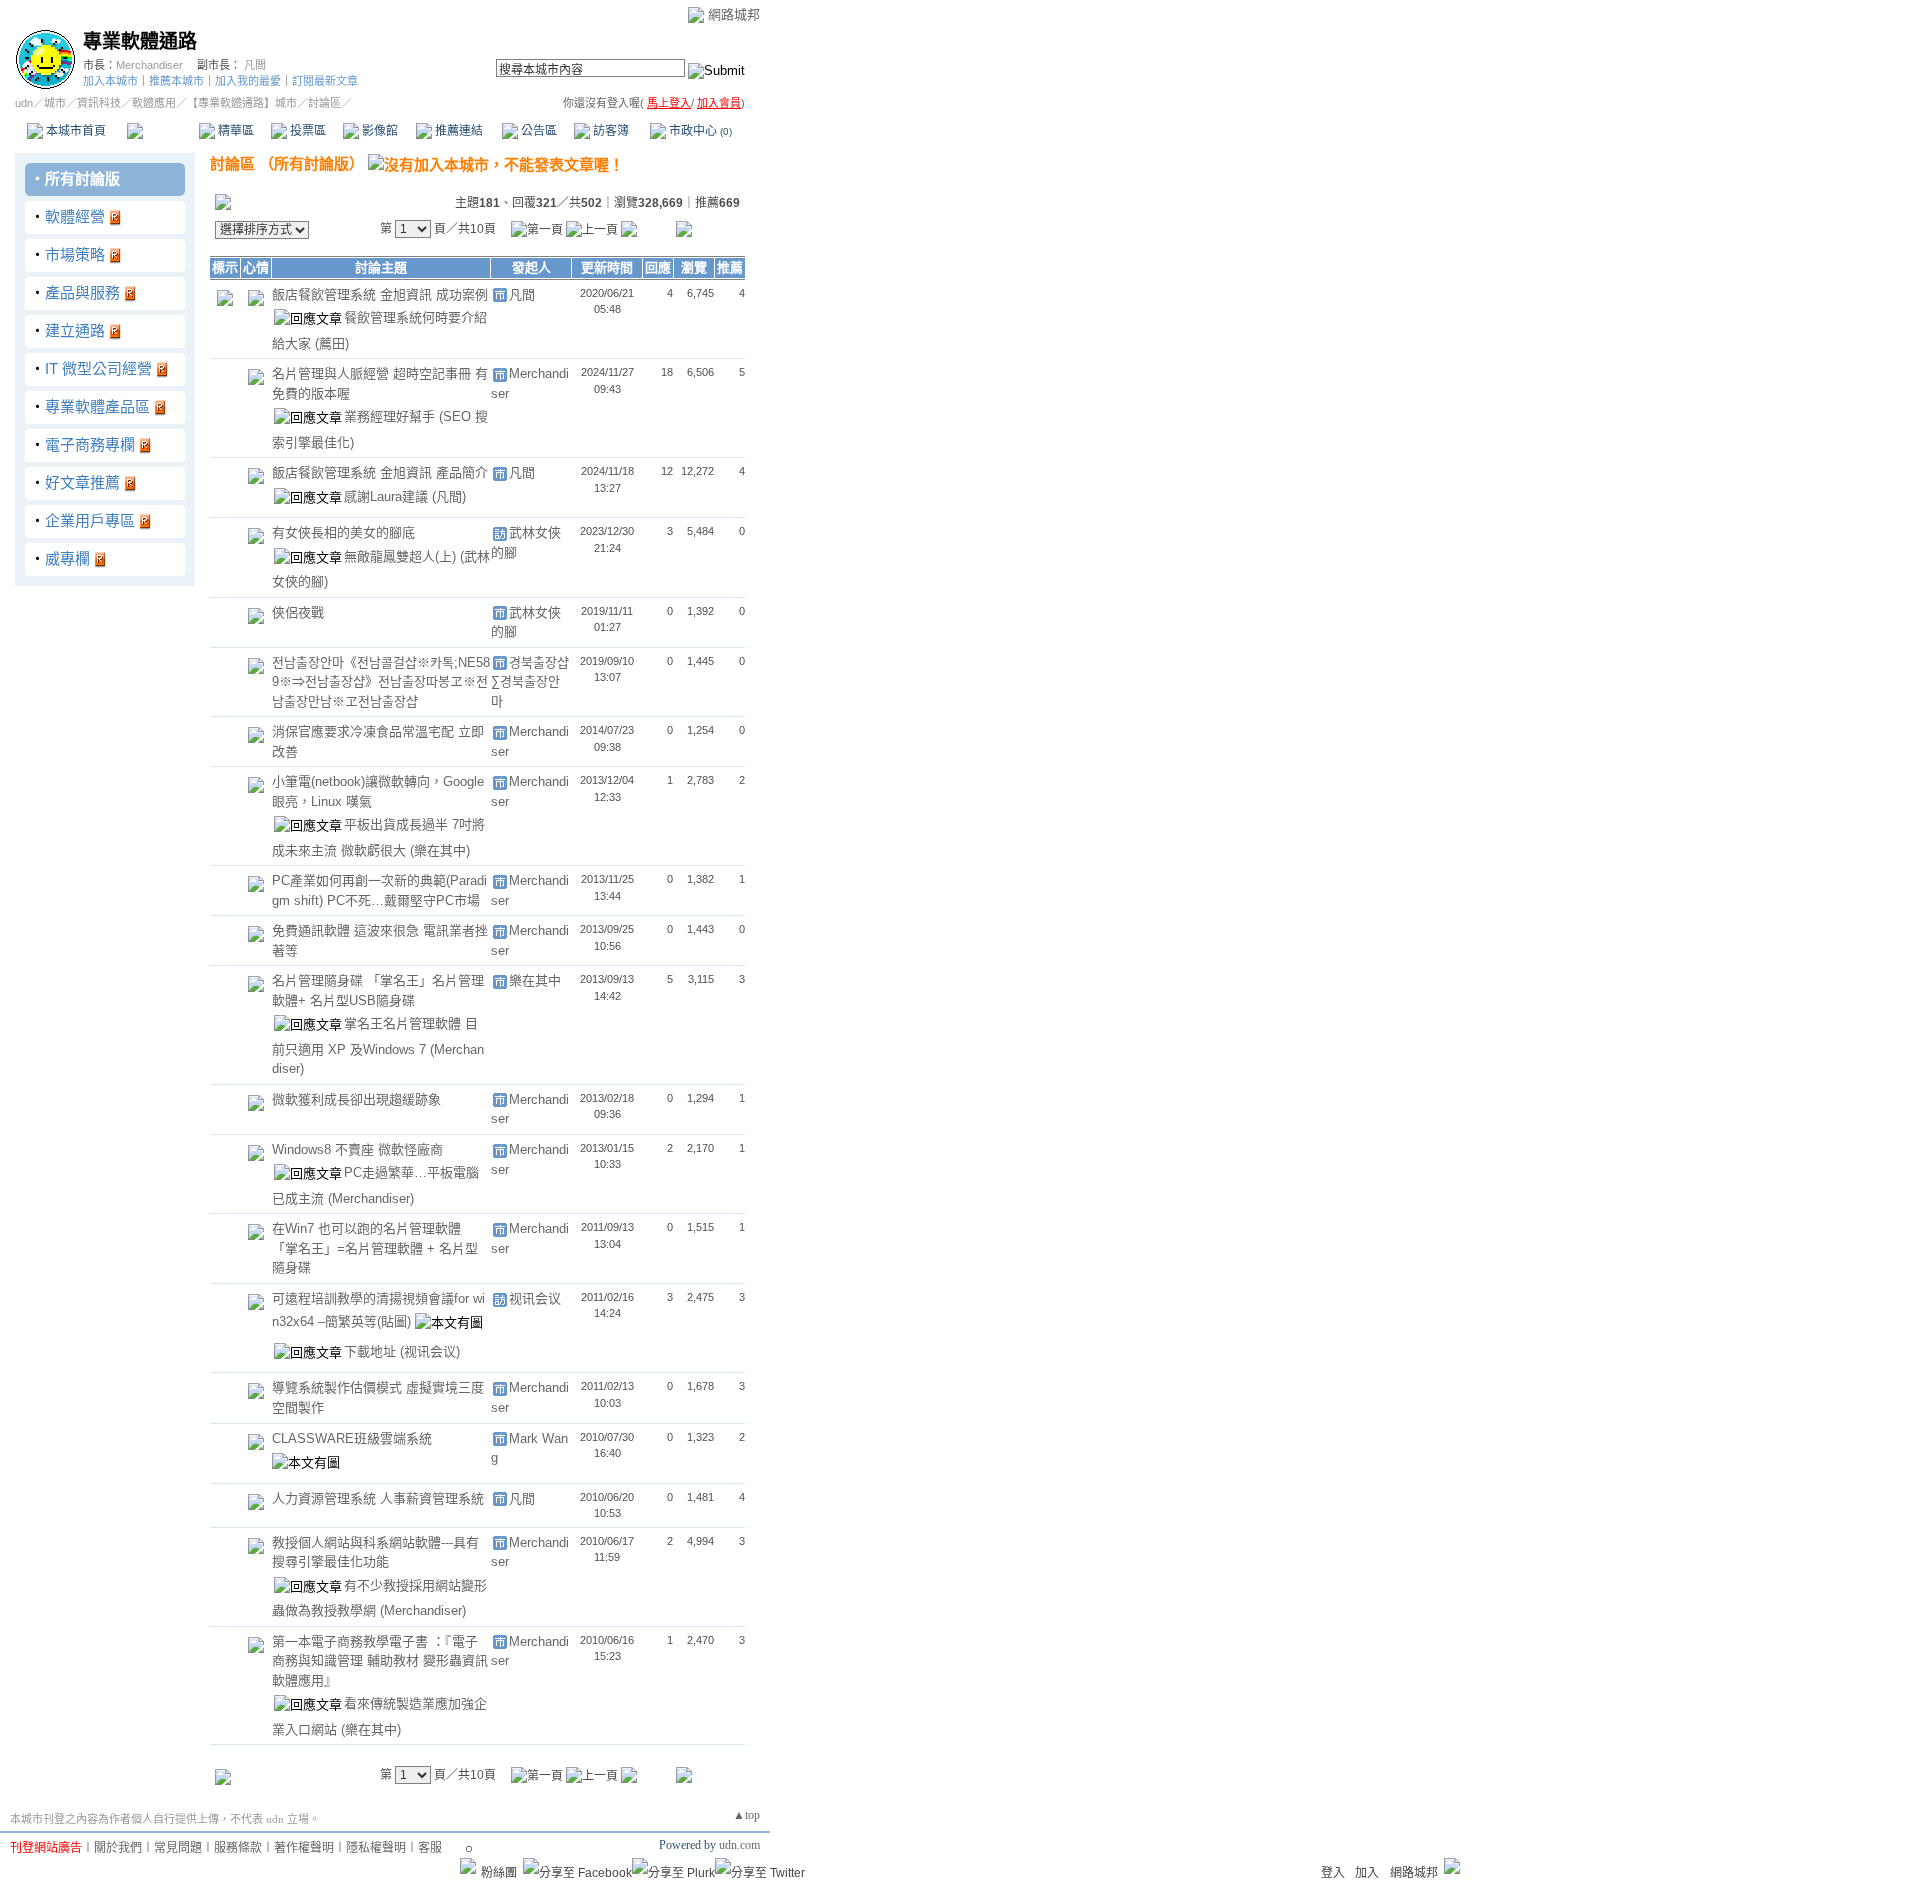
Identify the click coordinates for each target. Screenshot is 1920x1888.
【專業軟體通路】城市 (242, 103)
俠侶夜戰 (298, 612)
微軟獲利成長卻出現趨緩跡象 (356, 1099)
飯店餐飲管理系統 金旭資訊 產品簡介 (380, 472)
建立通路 (75, 330)
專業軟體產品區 (97, 406)
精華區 (234, 131)
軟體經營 (75, 216)
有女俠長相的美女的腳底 (343, 532)
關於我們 (118, 1848)
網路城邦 (734, 14)
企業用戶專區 (90, 520)
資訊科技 (99, 103)
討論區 (162, 131)
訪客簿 (609, 131)
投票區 (306, 131)
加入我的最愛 (248, 81)
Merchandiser (149, 65)
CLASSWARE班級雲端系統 (352, 1438)
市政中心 (699, 131)
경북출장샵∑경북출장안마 (530, 682)
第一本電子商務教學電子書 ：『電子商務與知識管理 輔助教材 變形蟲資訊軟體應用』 (380, 1661)
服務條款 (238, 1848)
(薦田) (332, 343)
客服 (430, 1848)
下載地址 (372, 1351)
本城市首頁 (74, 131)
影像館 (378, 131)
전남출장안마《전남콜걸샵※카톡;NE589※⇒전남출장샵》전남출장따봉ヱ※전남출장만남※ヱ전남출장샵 (381, 682)
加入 (1367, 1873)
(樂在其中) (440, 850)
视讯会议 (535, 1298)
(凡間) (449, 496)
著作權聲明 (304, 1848)
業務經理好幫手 (391, 416)
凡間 (255, 65)
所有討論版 (82, 178)
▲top (746, 1815)
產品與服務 (82, 292)
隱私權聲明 (376, 1848)
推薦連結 (457, 131)
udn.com (739, 1845)
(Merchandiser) (371, 1198)
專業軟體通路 (140, 41)
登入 (1333, 1873)
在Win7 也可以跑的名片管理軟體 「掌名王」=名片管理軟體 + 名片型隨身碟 (375, 1248)
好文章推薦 (82, 482)
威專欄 (67, 558)
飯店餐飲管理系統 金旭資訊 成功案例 (380, 294)
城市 (55, 103)
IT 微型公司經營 (98, 368)
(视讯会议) (430, 1351)
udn (24, 103)
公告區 (537, 131)
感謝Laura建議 (388, 496)
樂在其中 (535, 980)
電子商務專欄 (90, 444)
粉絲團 (499, 1873)
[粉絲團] (468, 1866)
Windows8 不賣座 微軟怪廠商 (357, 1149)
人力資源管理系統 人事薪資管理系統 (378, 1498)
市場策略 (75, 254)
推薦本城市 (176, 81)
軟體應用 (154, 103)
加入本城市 (110, 81)
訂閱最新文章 (325, 81)
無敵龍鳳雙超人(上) (402, 556)
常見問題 (178, 1848)
